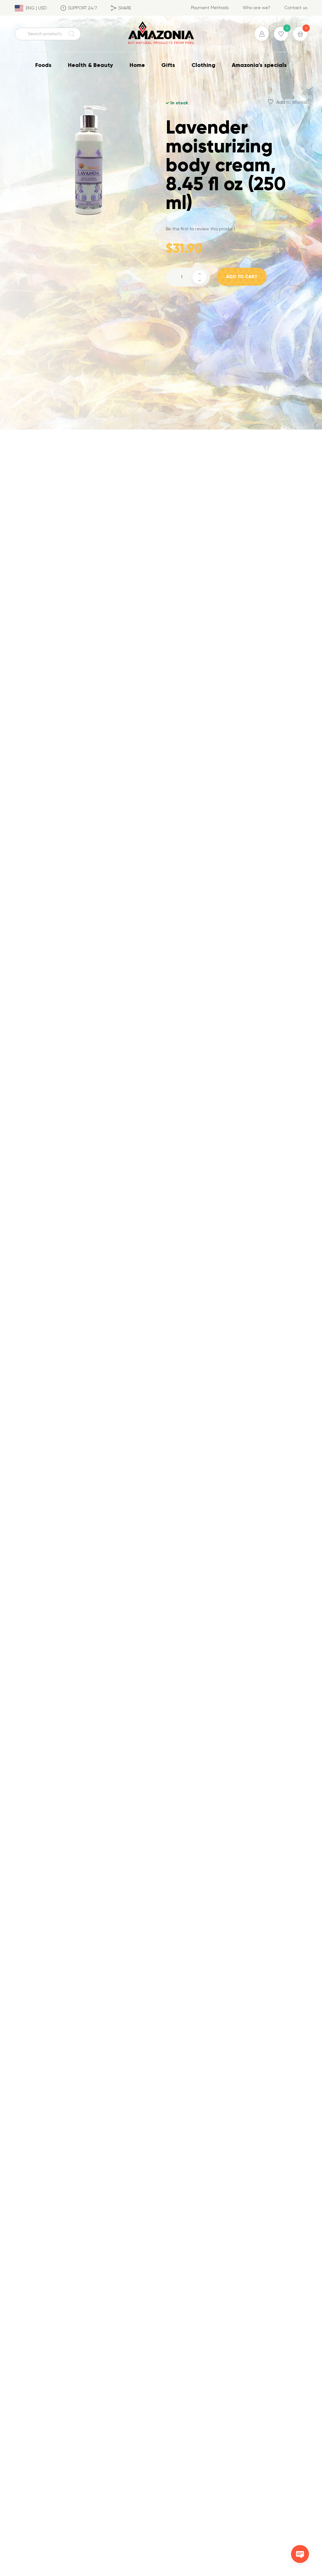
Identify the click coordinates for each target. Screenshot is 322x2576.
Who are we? (257, 8)
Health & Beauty (91, 65)
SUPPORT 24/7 (83, 8)
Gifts (168, 65)
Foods (43, 65)
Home (137, 65)
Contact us (296, 8)
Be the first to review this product (201, 229)
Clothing (203, 65)
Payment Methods (210, 8)
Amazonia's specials (259, 65)
